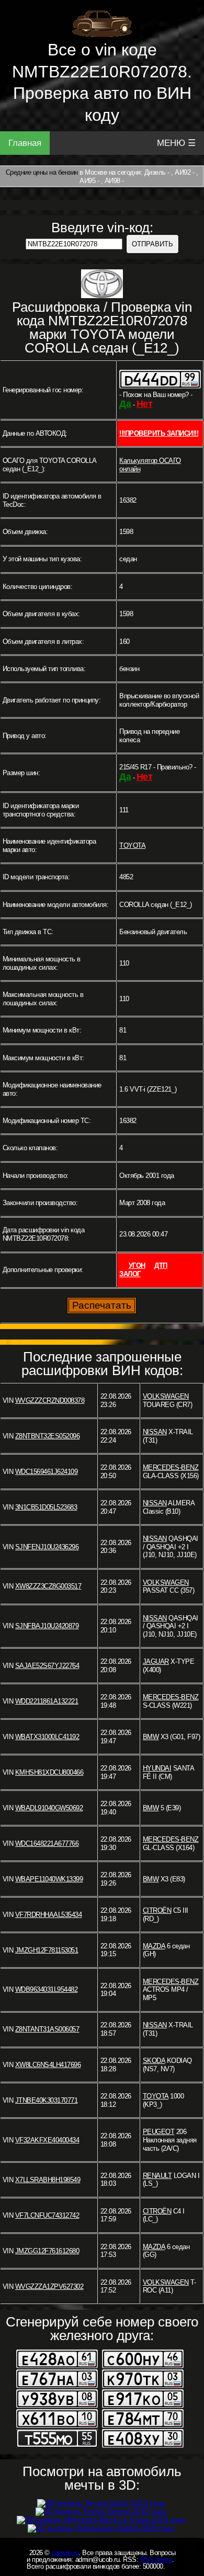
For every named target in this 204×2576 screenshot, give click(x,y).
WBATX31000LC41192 (47, 1737)
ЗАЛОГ (130, 1274)
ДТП (161, 1266)
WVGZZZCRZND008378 (50, 1400)
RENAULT (157, 2176)
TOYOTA (132, 846)
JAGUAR (156, 1661)
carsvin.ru (65, 2553)
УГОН (137, 1266)
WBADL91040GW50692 (49, 1808)
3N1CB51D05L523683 (46, 1507)
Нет (145, 404)
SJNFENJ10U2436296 (47, 1547)
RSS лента (156, 2560)
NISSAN (155, 1432)
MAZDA (154, 1946)
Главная (25, 143)
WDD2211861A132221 (47, 1701)
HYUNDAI (157, 1768)
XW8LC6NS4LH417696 (48, 2065)
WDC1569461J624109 (47, 1472)
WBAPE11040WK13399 (49, 1879)
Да (125, 404)
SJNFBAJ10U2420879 (47, 1626)
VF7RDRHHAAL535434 (49, 1915)
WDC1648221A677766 (47, 1843)
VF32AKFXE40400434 (47, 2140)
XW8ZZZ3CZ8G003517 (48, 1586)
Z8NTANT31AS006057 (47, 2029)
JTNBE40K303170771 (47, 2100)
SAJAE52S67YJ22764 (47, 1666)
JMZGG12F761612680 (47, 2251)
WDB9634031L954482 (47, 1989)
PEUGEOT (159, 2132)
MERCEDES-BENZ (171, 1467)
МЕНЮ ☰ (176, 143)
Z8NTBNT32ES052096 (48, 1436)
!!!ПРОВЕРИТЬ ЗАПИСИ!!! (159, 433)
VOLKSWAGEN (166, 1396)
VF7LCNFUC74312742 (47, 2215)
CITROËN (157, 1910)
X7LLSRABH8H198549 (48, 2180)
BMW (151, 1737)
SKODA (154, 2061)
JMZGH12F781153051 (47, 1950)
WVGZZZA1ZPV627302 (49, 2286)
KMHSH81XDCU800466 (49, 1772)
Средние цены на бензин (42, 172)
